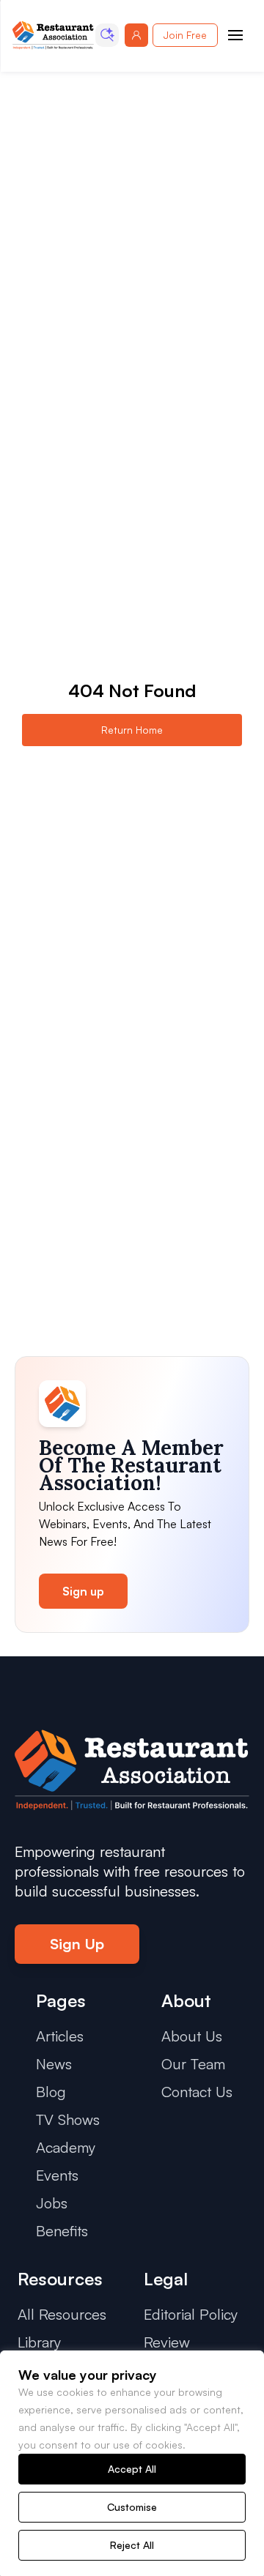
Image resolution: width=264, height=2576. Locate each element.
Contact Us (197, 2092)
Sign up (83, 1591)
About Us (192, 2036)
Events (57, 2175)
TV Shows (68, 2119)
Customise (132, 2507)
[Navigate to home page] (53, 35)
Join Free (185, 35)
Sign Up (77, 1944)
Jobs (52, 2203)
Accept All (132, 2469)
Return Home (132, 730)
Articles (60, 2036)
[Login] (136, 35)
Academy (66, 2147)
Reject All (132, 2545)
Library (39, 2342)
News (54, 2064)
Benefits (62, 2231)
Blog (51, 2092)
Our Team (193, 2064)
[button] (107, 35)
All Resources (62, 2314)
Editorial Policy (191, 2314)
